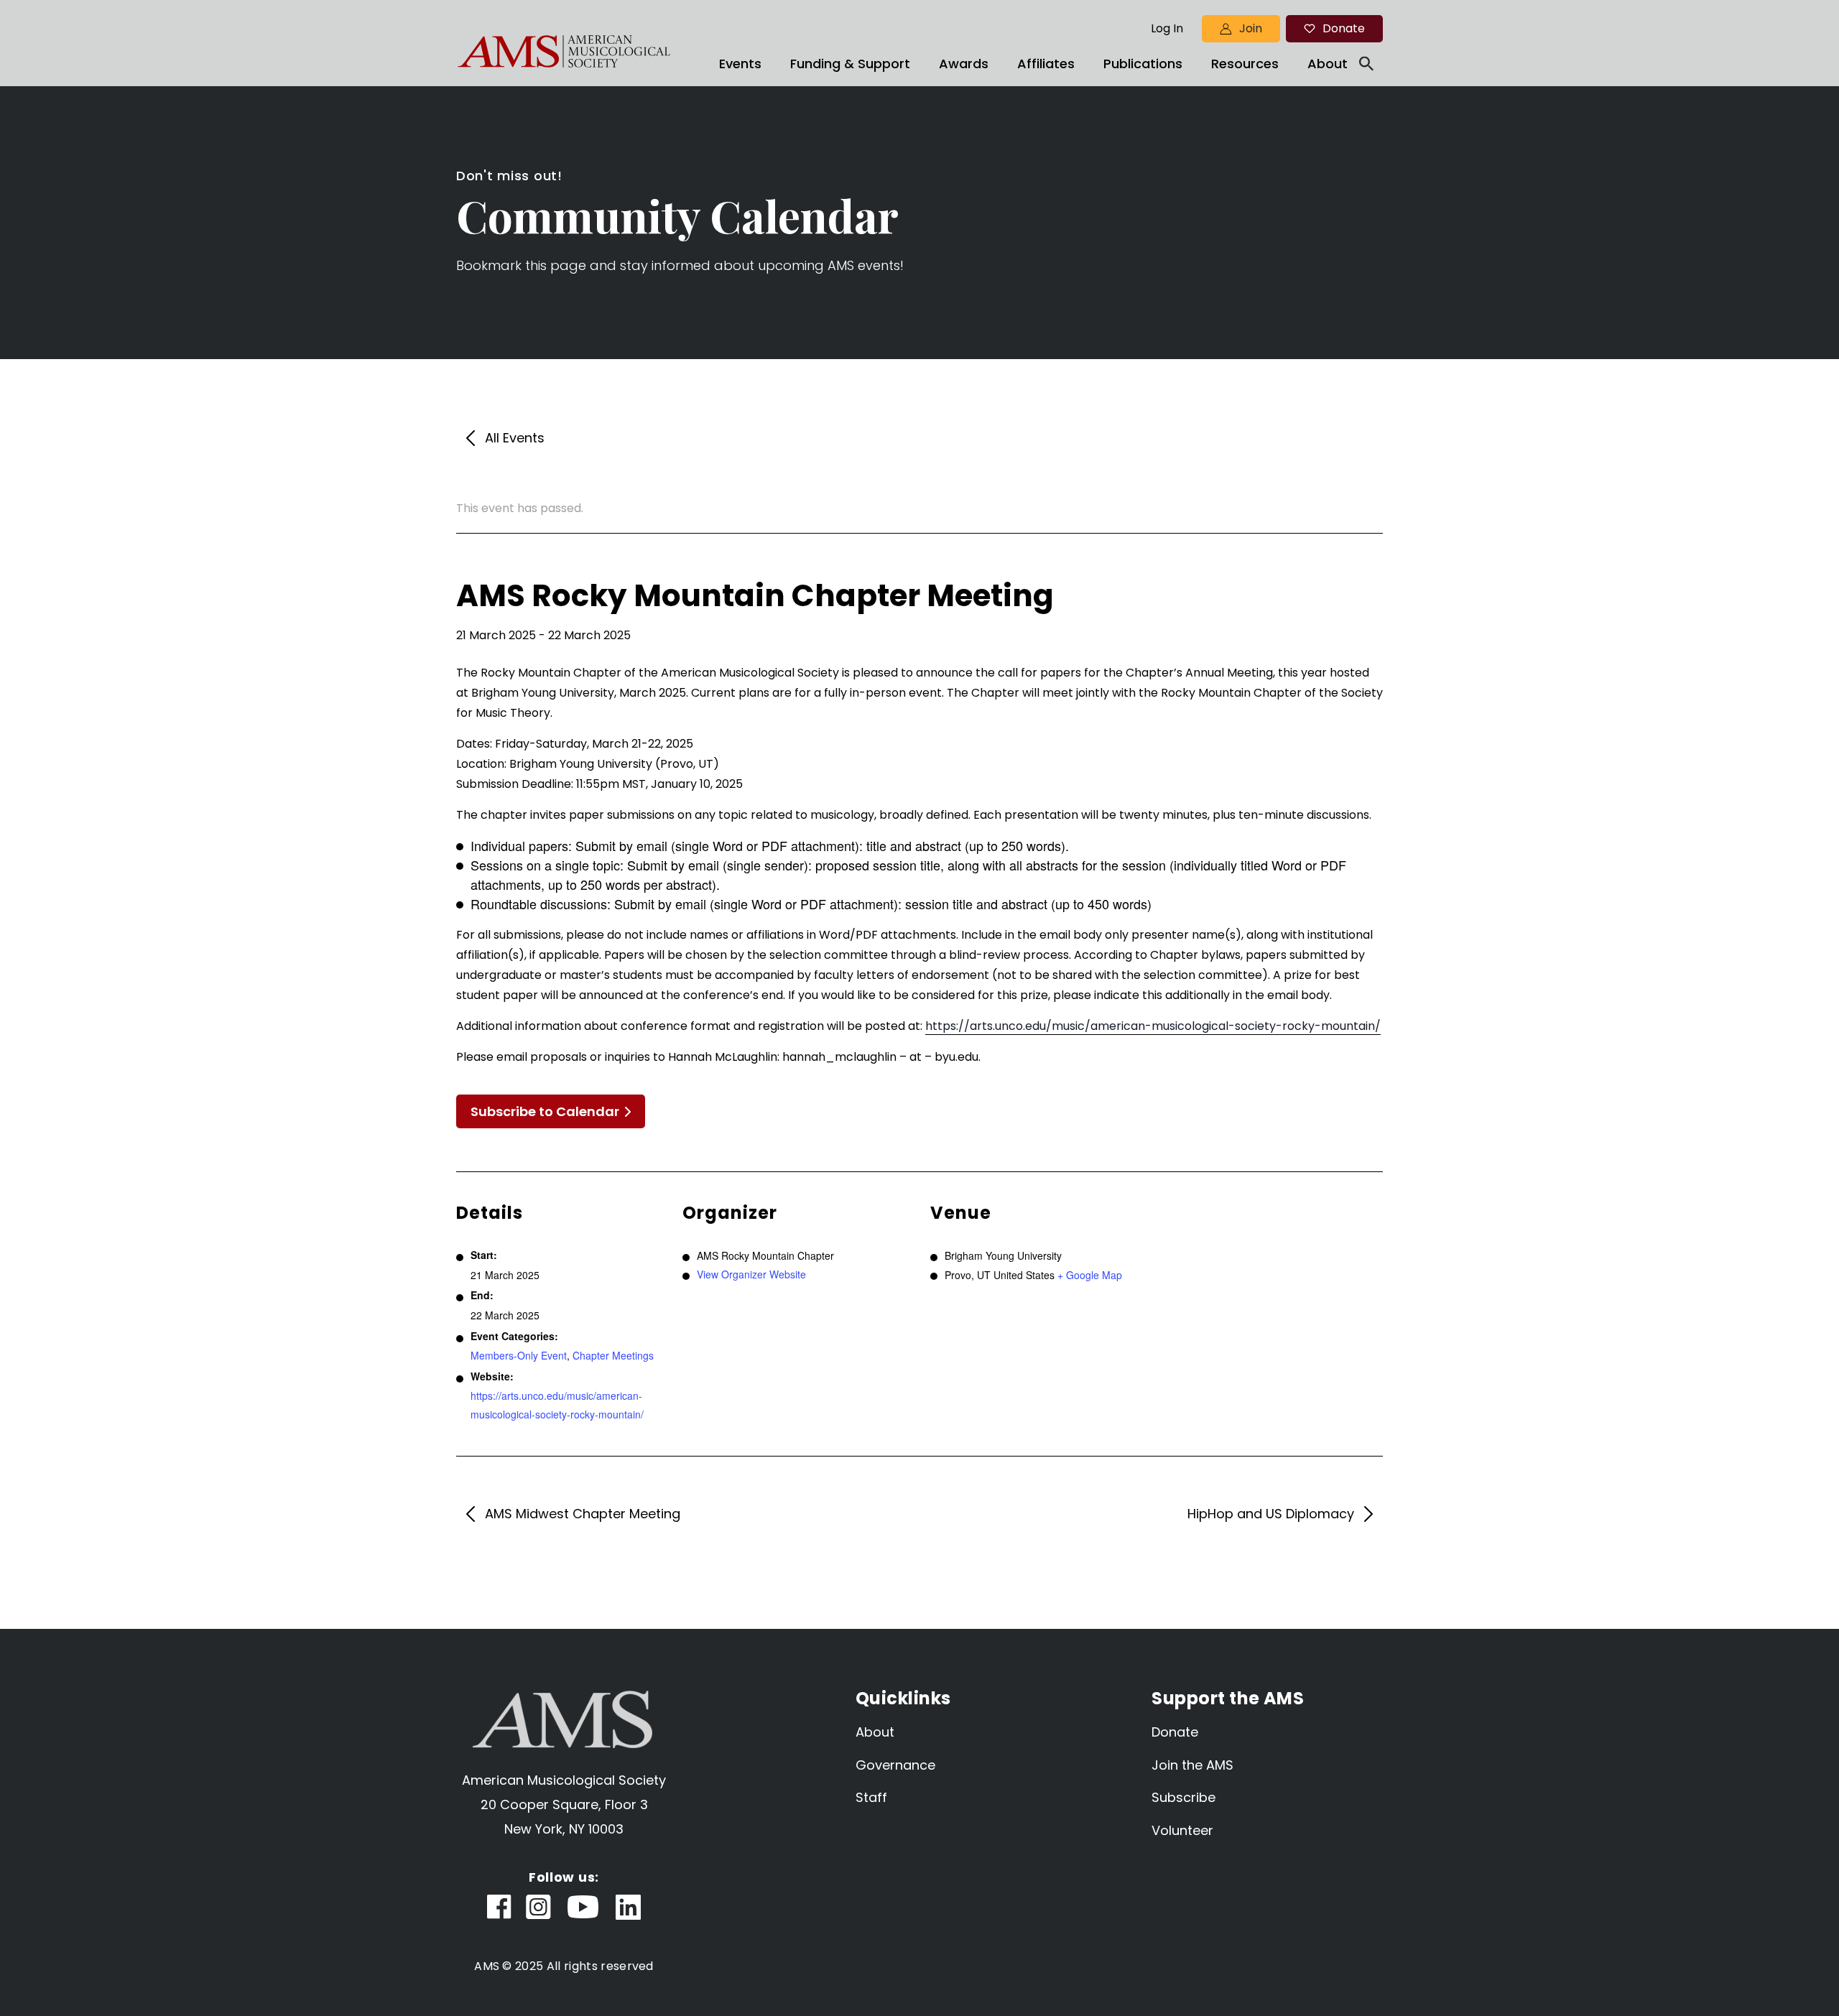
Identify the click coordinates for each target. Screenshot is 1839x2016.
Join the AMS (1192, 1765)
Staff (871, 1797)
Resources (1245, 64)
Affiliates (1046, 64)
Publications (1143, 64)
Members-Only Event (519, 1355)
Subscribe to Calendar (545, 1111)
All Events (515, 438)
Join (1251, 28)
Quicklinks (903, 1698)
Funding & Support (850, 64)
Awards (964, 64)
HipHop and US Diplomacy (1271, 1514)
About (1328, 64)
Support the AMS (1228, 1698)
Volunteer (1182, 1830)
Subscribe (1183, 1797)
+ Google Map (1090, 1275)
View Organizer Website (751, 1274)
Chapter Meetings (613, 1355)
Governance (895, 1765)
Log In (1167, 29)
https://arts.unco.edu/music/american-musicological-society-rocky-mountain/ (1153, 1026)
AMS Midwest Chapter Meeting (583, 1514)
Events (740, 64)
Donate (1344, 28)
